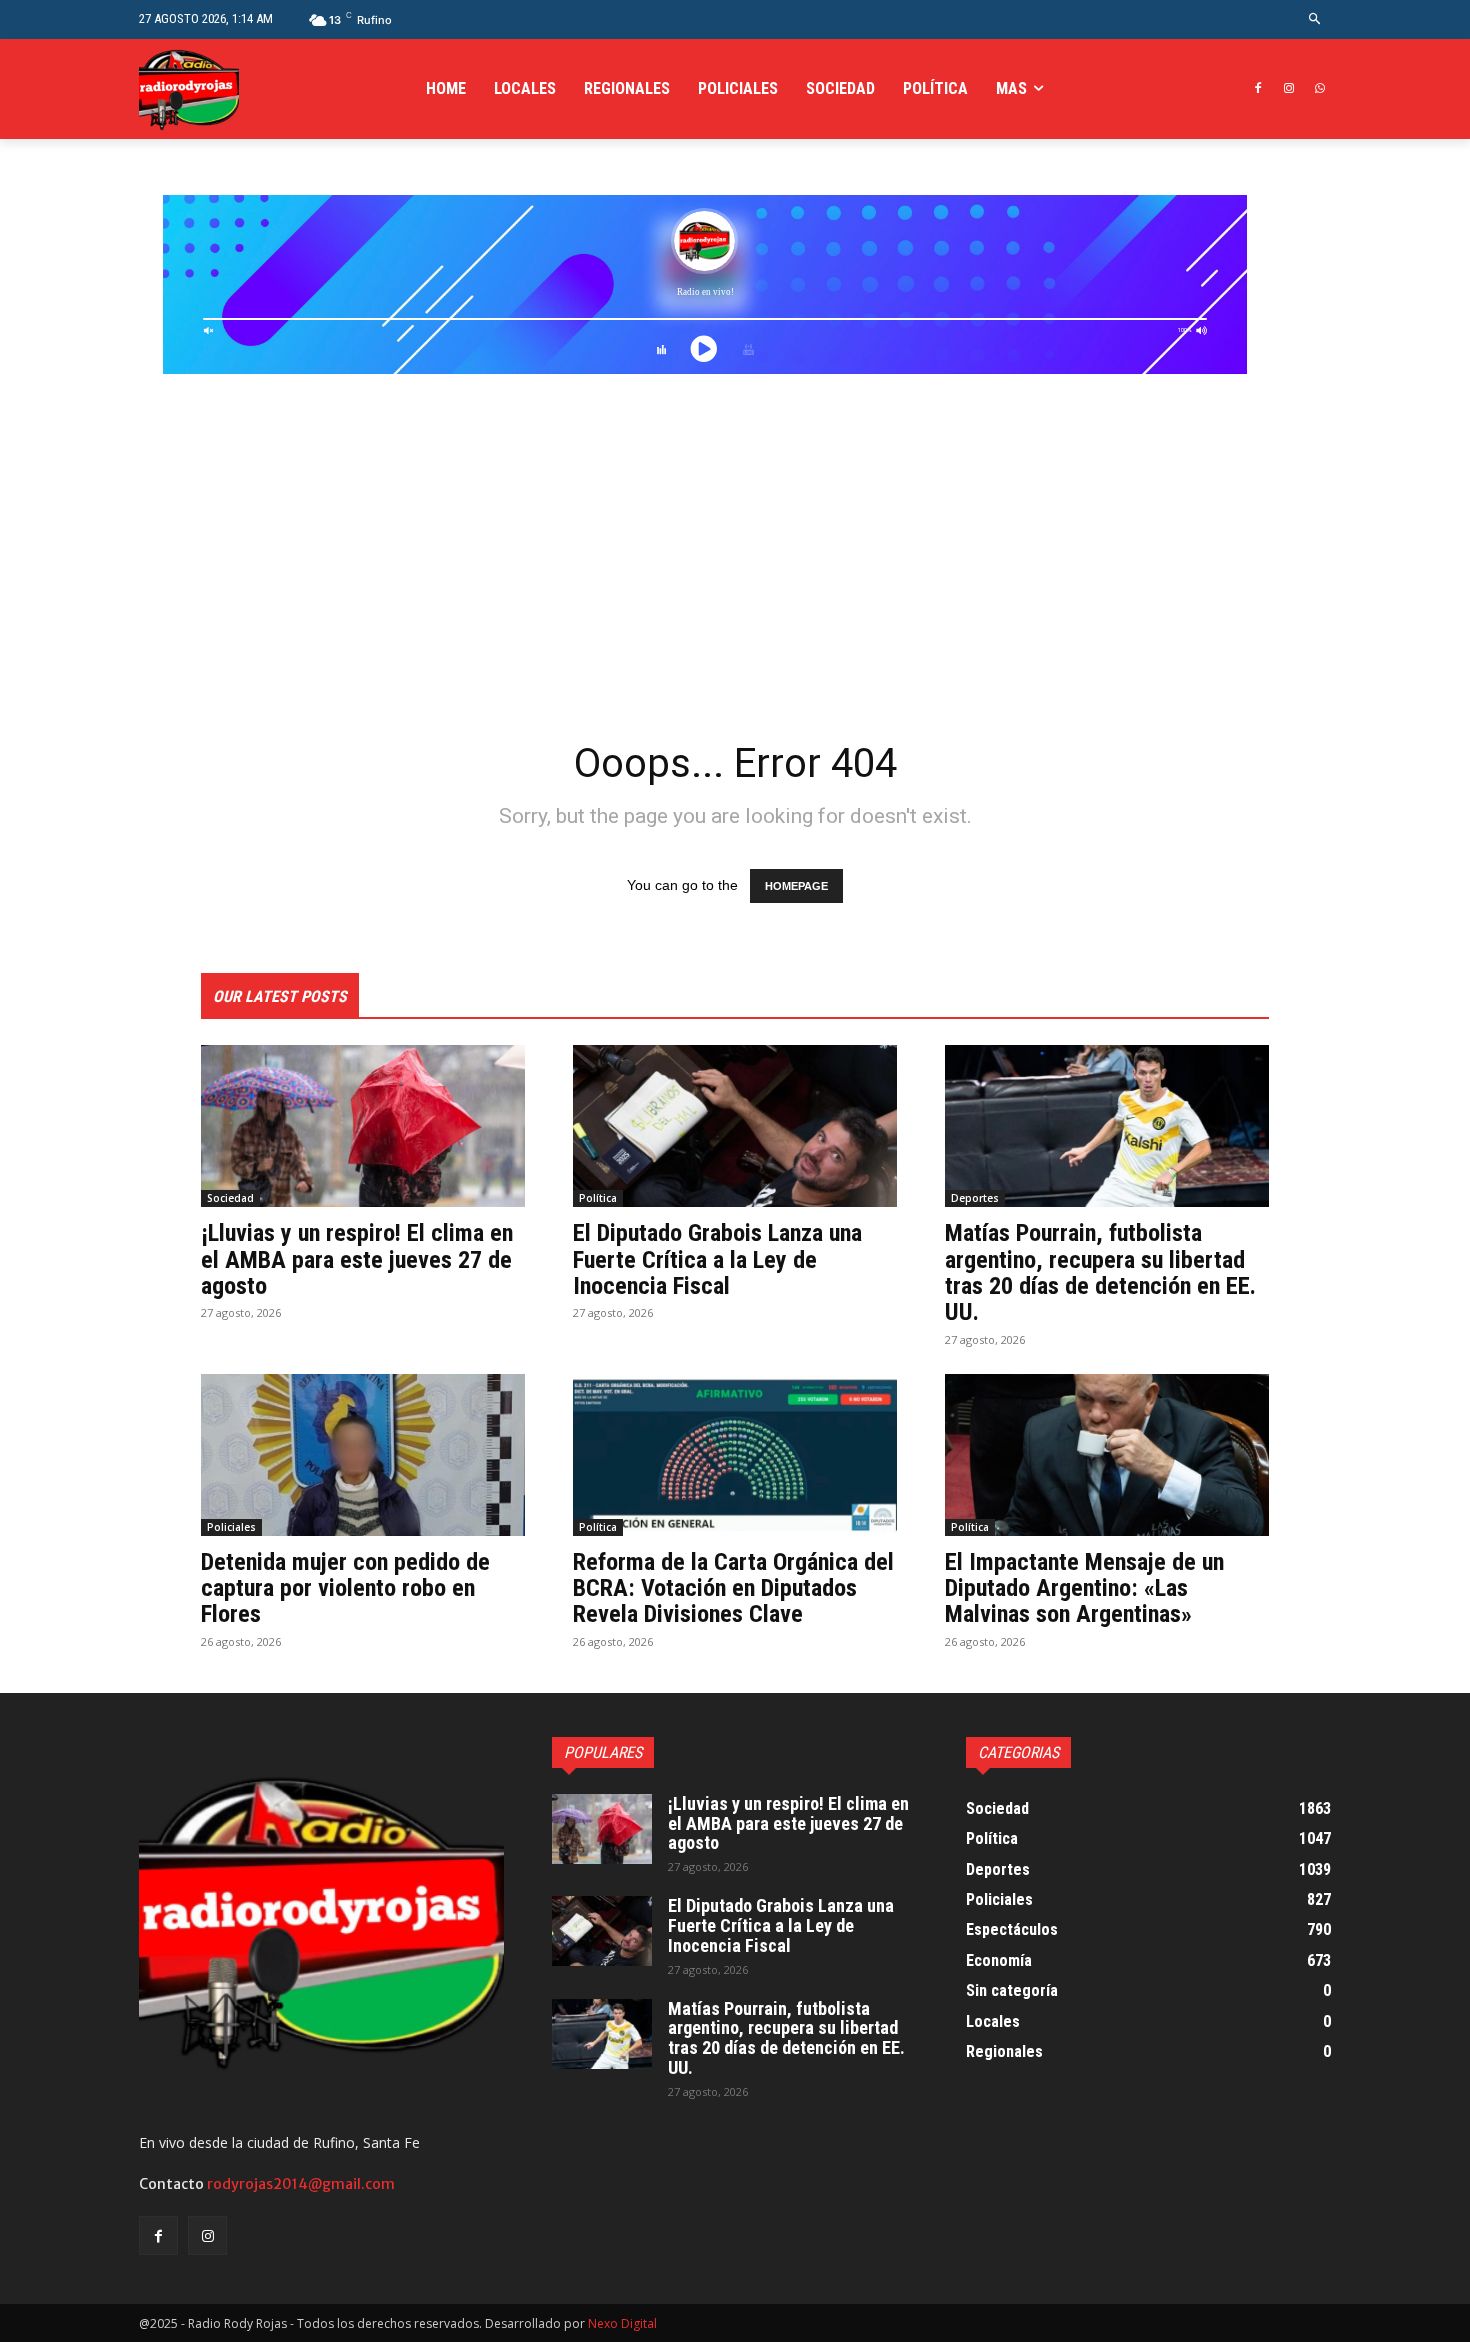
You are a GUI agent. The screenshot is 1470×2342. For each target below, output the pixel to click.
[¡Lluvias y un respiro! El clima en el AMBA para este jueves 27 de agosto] (363, 1126)
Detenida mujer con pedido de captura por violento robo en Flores (345, 1588)
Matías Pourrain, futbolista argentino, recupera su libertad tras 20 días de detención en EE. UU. (1100, 1272)
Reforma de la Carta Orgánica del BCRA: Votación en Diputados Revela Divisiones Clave (733, 1588)
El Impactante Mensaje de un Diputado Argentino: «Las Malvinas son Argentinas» (1084, 1588)
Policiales (231, 1527)
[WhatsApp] (1319, 89)
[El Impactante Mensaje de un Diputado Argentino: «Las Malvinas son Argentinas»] (1107, 1455)
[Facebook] (1258, 89)
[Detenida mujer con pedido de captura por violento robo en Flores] (363, 1455)
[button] (1315, 19)
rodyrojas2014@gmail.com (301, 2184)
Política (598, 1198)
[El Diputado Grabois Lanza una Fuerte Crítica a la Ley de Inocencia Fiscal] (735, 1126)
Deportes (975, 1198)
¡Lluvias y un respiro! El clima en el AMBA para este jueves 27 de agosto (357, 1259)
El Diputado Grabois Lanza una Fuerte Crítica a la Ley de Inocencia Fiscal (717, 1259)
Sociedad (230, 1198)
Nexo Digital (622, 2323)
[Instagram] (1288, 89)
